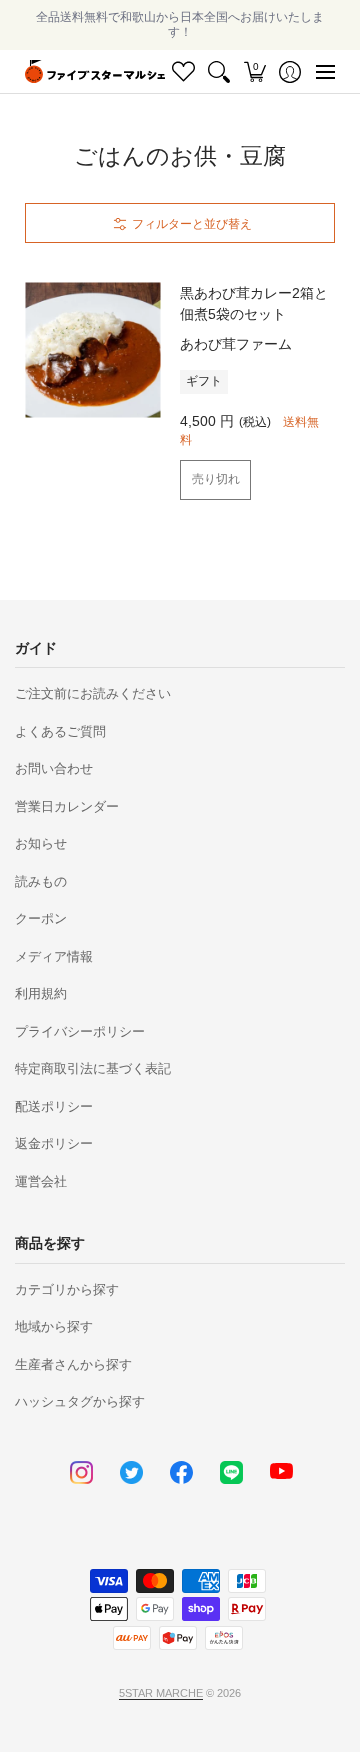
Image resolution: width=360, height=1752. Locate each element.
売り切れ (216, 479)
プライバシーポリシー (80, 1031)
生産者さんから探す (73, 1364)
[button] (254, 71)
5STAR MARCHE (161, 1693)
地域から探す (54, 1326)
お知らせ (41, 843)
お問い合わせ (54, 768)
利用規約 (41, 993)
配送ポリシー (54, 1106)
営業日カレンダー (67, 806)
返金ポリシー (54, 1143)
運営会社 (41, 1181)
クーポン (41, 918)
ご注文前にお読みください (93, 693)
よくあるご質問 (60, 731)
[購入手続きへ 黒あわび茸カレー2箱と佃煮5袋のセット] (92, 350)
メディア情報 (54, 956)
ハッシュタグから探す (80, 1401)
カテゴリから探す (67, 1289)
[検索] (219, 71)
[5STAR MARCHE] (95, 71)
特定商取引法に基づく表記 (93, 1068)
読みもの (41, 881)
